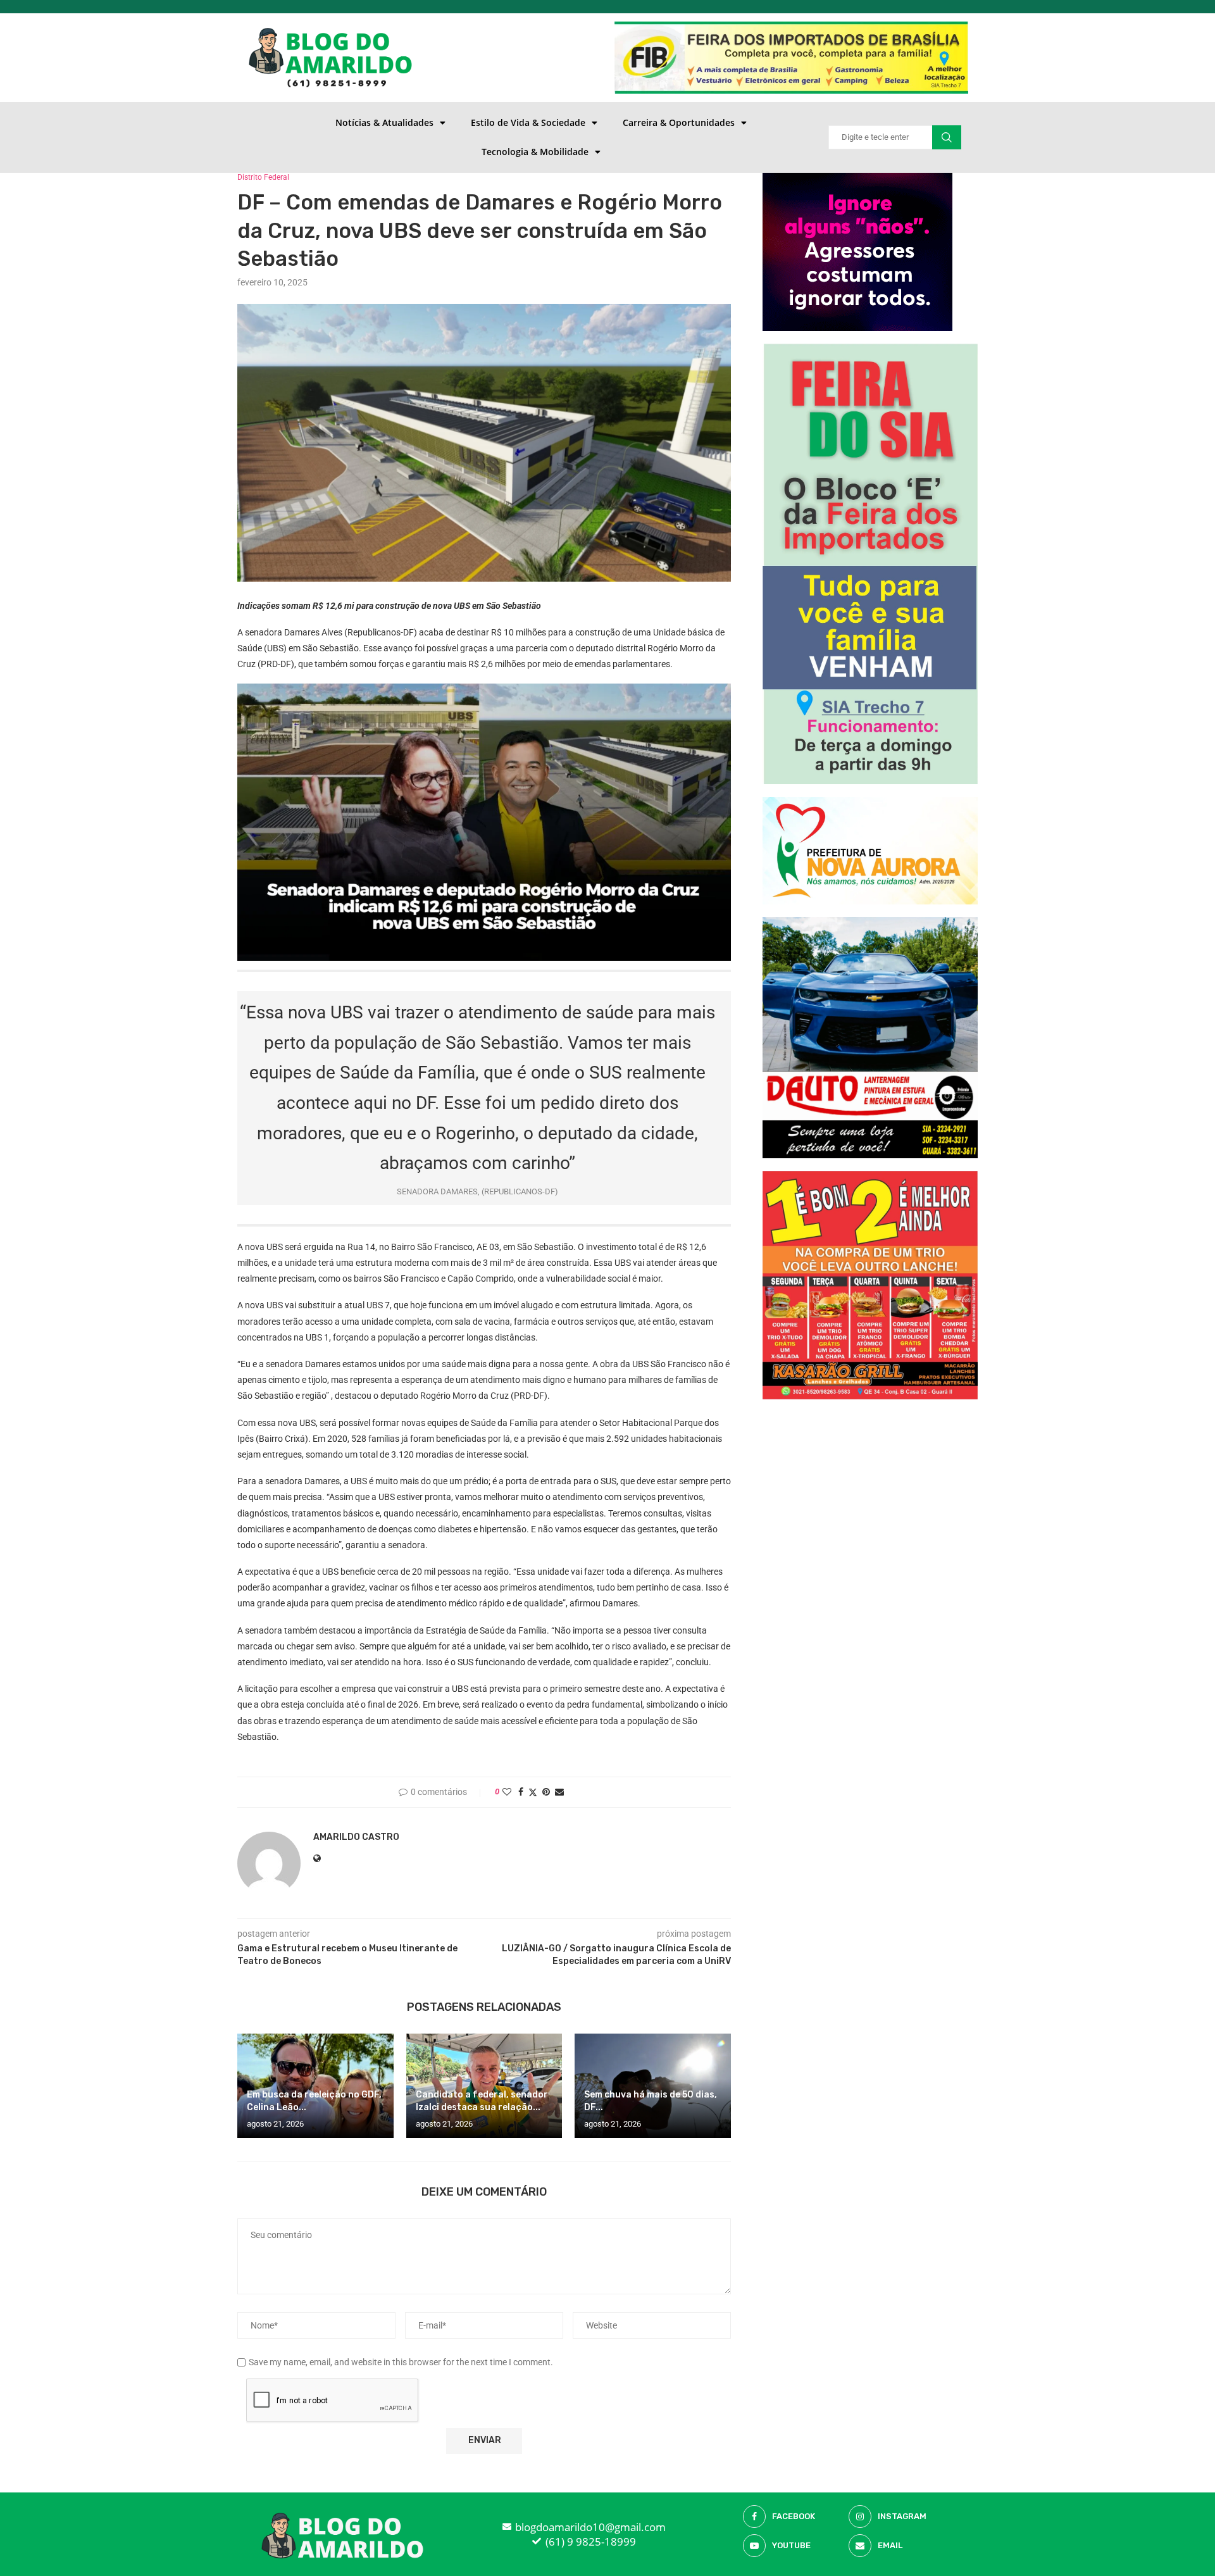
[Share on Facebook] (521, 1792)
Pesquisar (947, 137)
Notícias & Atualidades (384, 122)
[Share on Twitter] (533, 1792)
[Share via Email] (559, 1792)
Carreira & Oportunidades (679, 122)
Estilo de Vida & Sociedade (528, 122)
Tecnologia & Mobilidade (535, 152)
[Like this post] (507, 1792)
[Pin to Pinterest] (546, 1792)
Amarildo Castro (356, 1837)
